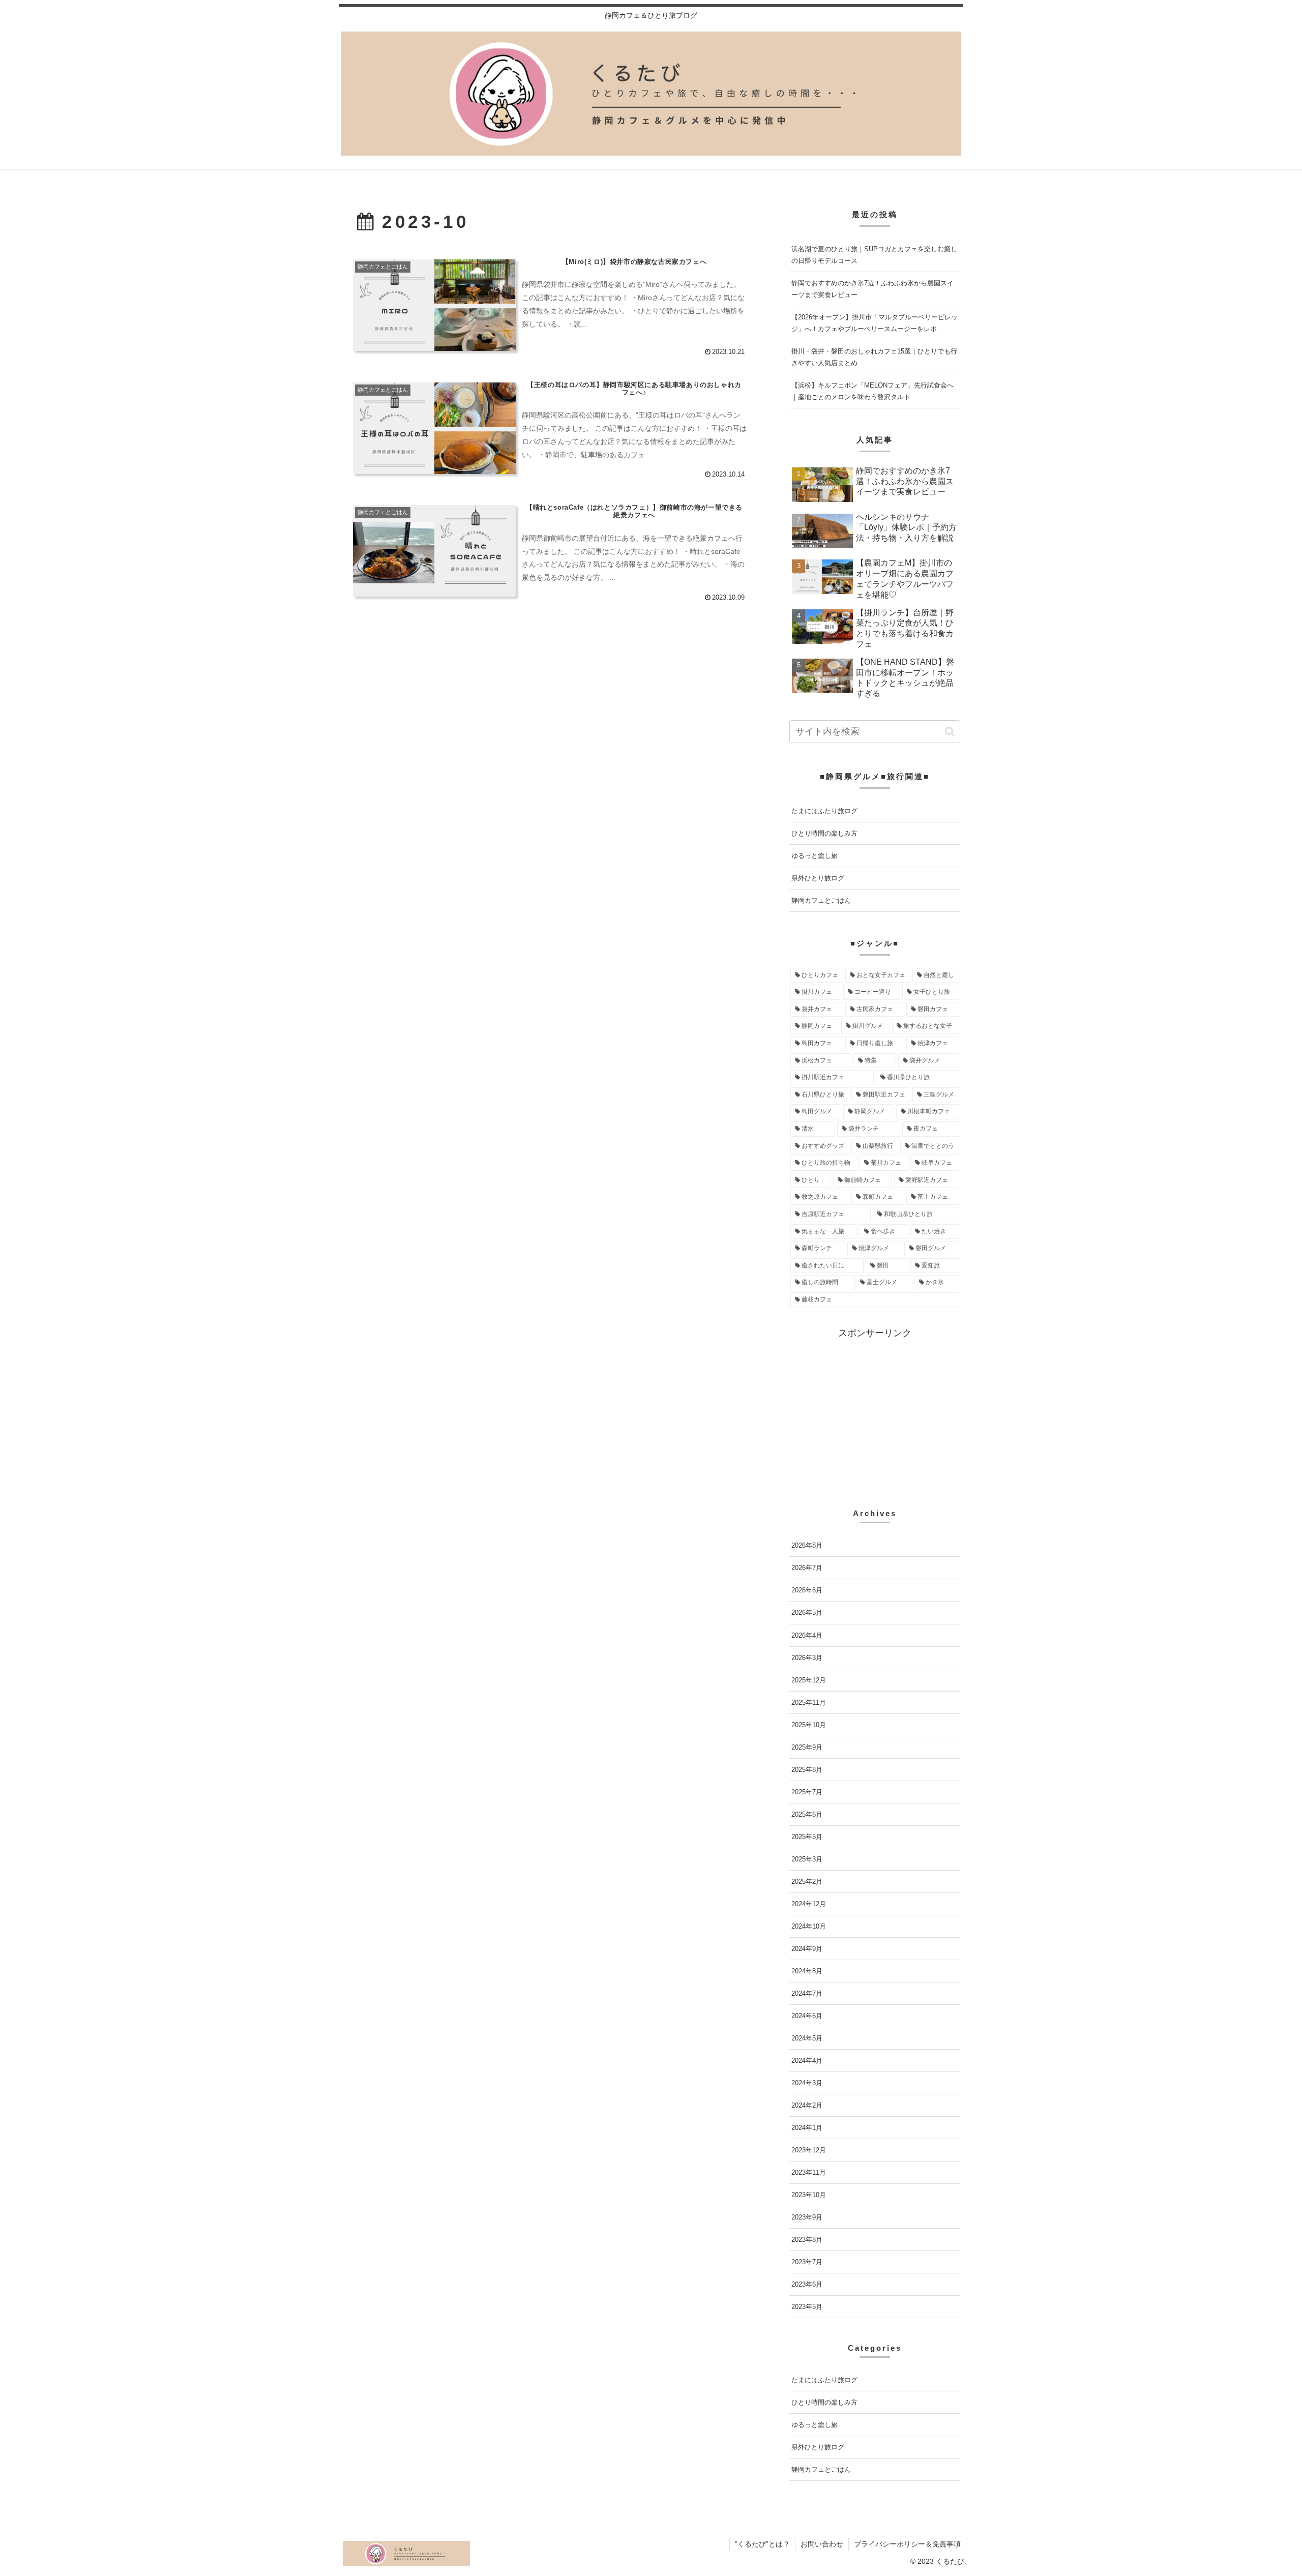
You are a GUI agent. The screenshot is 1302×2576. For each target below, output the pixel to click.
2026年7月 (807, 1568)
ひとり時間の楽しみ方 (824, 833)
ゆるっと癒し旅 (815, 856)
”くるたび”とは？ (762, 2544)
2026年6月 (807, 1590)
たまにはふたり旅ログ (824, 811)
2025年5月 (807, 1836)
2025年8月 (807, 1769)
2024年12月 (809, 1904)
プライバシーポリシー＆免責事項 (907, 2544)
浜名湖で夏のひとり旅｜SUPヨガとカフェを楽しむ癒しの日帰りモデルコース (874, 255)
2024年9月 (807, 1949)
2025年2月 (807, 1881)
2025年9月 (807, 1747)
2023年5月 (807, 2307)
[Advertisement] (875, 1412)
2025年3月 (807, 1859)
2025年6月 (807, 1814)
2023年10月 (809, 2195)
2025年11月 (809, 1702)
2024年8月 (807, 1971)
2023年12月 (809, 2150)
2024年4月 (807, 2061)
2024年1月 (807, 2128)
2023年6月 (807, 2284)
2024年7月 (807, 1993)
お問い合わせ (822, 2544)
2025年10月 (809, 1724)
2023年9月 (807, 2217)
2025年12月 (809, 1680)
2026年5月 (807, 1612)
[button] (950, 732)
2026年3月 (807, 1657)
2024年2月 (807, 2105)
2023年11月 (809, 2172)
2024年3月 (807, 2083)
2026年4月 (807, 1635)
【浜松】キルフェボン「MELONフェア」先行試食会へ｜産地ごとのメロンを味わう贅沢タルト (872, 391)
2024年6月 (807, 2016)
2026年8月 (807, 1545)
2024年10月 (809, 1926)
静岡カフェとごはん (821, 900)
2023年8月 (807, 2240)
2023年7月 (807, 2262)
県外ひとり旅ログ (818, 878)
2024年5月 (807, 2038)
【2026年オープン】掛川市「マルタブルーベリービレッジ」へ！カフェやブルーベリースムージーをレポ (875, 323)
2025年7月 (807, 1792)
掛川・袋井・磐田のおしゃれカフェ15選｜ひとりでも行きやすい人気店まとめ (874, 357)
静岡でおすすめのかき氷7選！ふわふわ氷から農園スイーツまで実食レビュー (872, 289)
